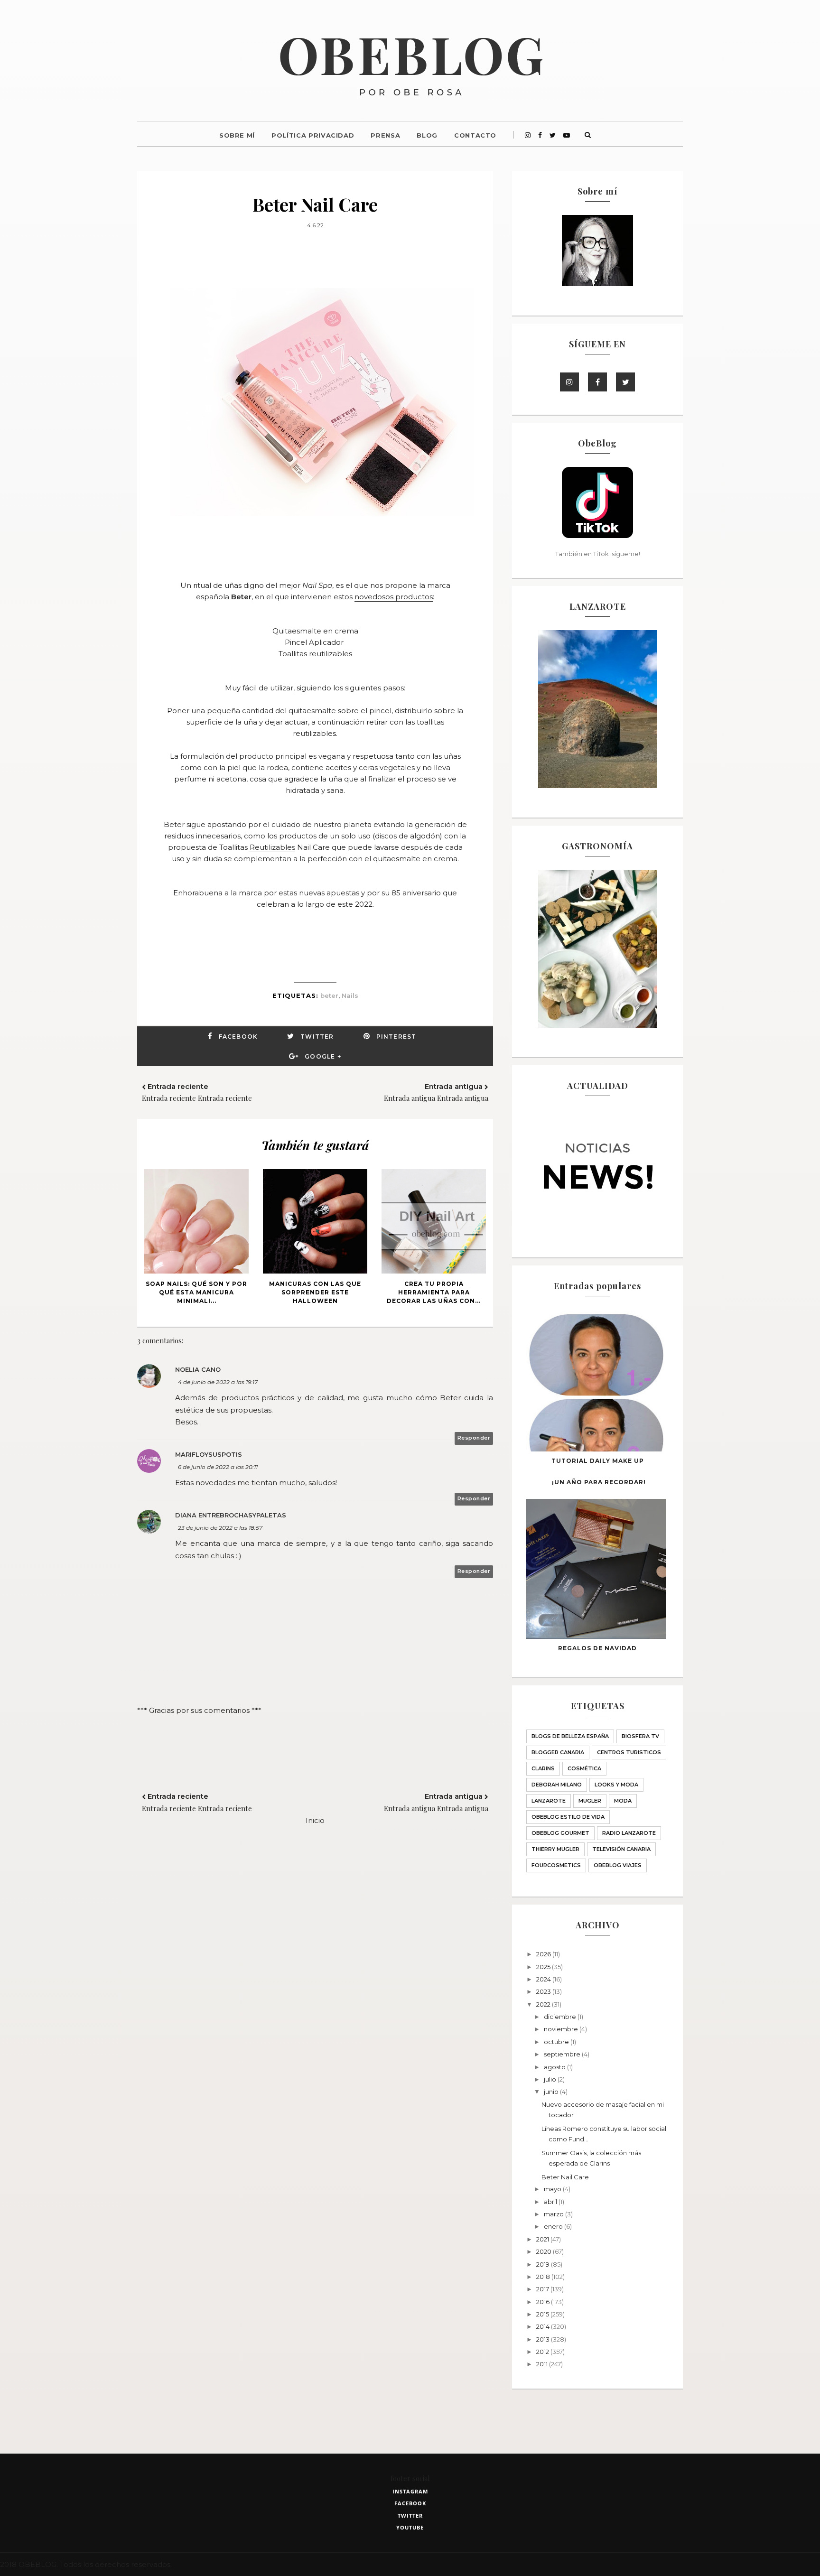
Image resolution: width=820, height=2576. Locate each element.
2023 (544, 1991)
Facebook (238, 1037)
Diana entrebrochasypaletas (231, 1515)
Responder (474, 1438)
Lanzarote (549, 1801)
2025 (544, 1967)
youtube (410, 2527)
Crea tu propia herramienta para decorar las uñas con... (434, 1292)
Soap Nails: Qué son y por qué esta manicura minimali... (196, 1292)
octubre (557, 2042)
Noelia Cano (198, 1369)
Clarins (543, 1768)
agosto (555, 2067)
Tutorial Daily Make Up (598, 1461)
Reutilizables (272, 847)
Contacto (475, 135)
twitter (410, 2516)
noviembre (562, 2029)
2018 (544, 2277)
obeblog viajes (618, 1865)
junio (552, 2092)
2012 (543, 2352)
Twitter (317, 1037)
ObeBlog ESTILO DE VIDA (568, 1817)
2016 (544, 2302)
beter (329, 995)
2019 (544, 2264)
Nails (350, 995)
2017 (543, 2289)
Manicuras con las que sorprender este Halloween (315, 1292)
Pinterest (396, 1037)
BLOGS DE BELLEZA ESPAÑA (570, 1736)
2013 (544, 2339)
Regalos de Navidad (597, 1648)
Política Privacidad (313, 135)
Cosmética (584, 1768)
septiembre (563, 2054)
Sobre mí (237, 135)
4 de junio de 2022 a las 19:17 (218, 1382)
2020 (545, 2251)
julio (551, 2079)
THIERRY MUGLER (555, 1849)
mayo (553, 2189)
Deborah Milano (557, 1785)
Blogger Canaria (558, 1752)
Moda (623, 1801)
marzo (554, 2214)
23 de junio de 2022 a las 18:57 (220, 1528)
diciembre (561, 2017)
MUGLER (590, 1801)
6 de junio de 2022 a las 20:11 (218, 1467)
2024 (544, 1979)
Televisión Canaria (621, 1849)
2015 (543, 2314)
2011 (543, 2364)
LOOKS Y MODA (616, 1785)
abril (551, 2202)
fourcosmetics (556, 1865)
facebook (410, 2503)
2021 (543, 2239)
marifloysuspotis (209, 1454)
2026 (544, 1954)
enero (554, 2226)
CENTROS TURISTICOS (629, 1752)
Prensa (385, 135)
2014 (544, 2326)
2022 (544, 2004)
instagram (410, 2491)
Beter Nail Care (565, 2177)
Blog (427, 135)
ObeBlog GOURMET (560, 1833)
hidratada (303, 790)
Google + (323, 1056)
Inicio (315, 1820)
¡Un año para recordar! (599, 1482)
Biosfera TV (640, 1736)
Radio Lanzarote (629, 1833)
